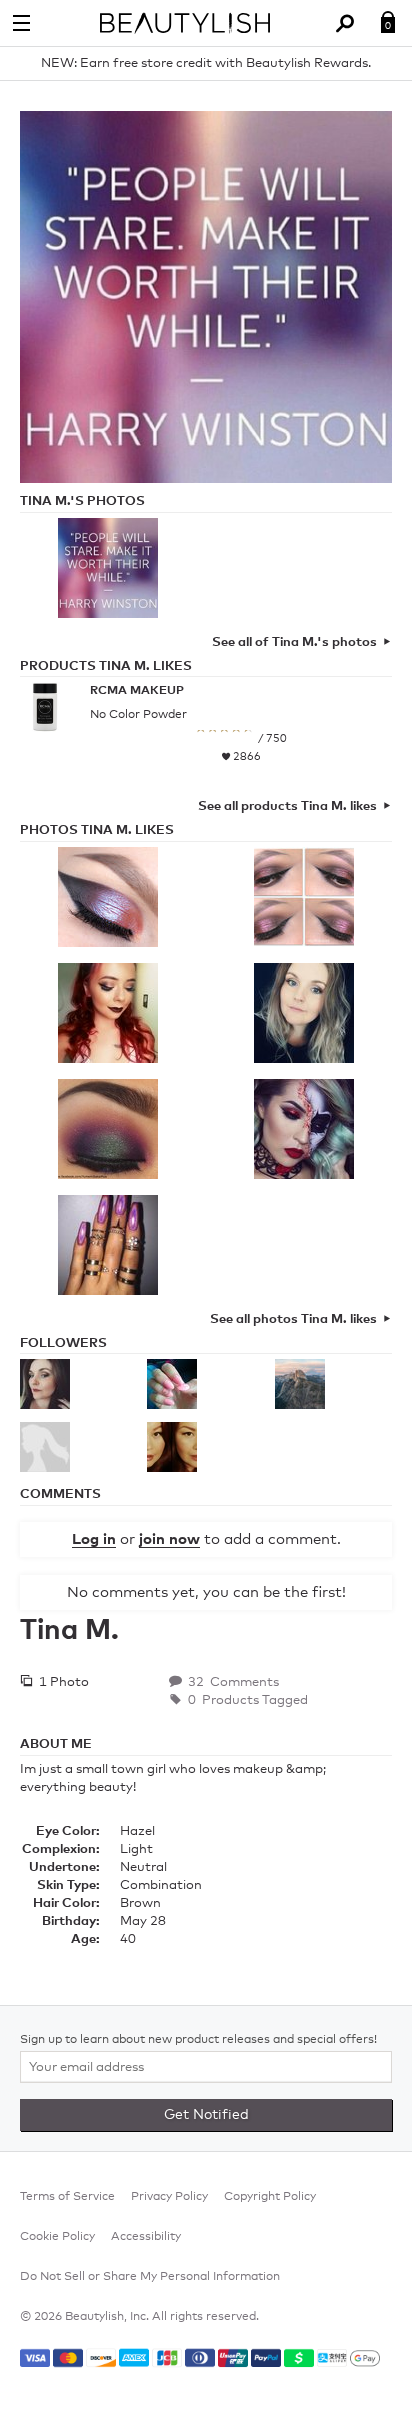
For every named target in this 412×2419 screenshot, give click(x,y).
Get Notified (206, 2115)
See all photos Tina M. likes (293, 1319)
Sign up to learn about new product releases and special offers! (198, 2040)
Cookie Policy (57, 2237)
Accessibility (146, 2237)
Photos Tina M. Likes (97, 830)
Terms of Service (67, 2197)
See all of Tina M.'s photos (294, 642)
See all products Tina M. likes (287, 806)
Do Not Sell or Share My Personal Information (150, 2277)
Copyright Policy (270, 2197)
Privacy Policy (169, 2197)
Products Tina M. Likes (106, 666)
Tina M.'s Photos (82, 501)
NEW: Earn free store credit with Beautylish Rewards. (206, 63)
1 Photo (62, 1682)
